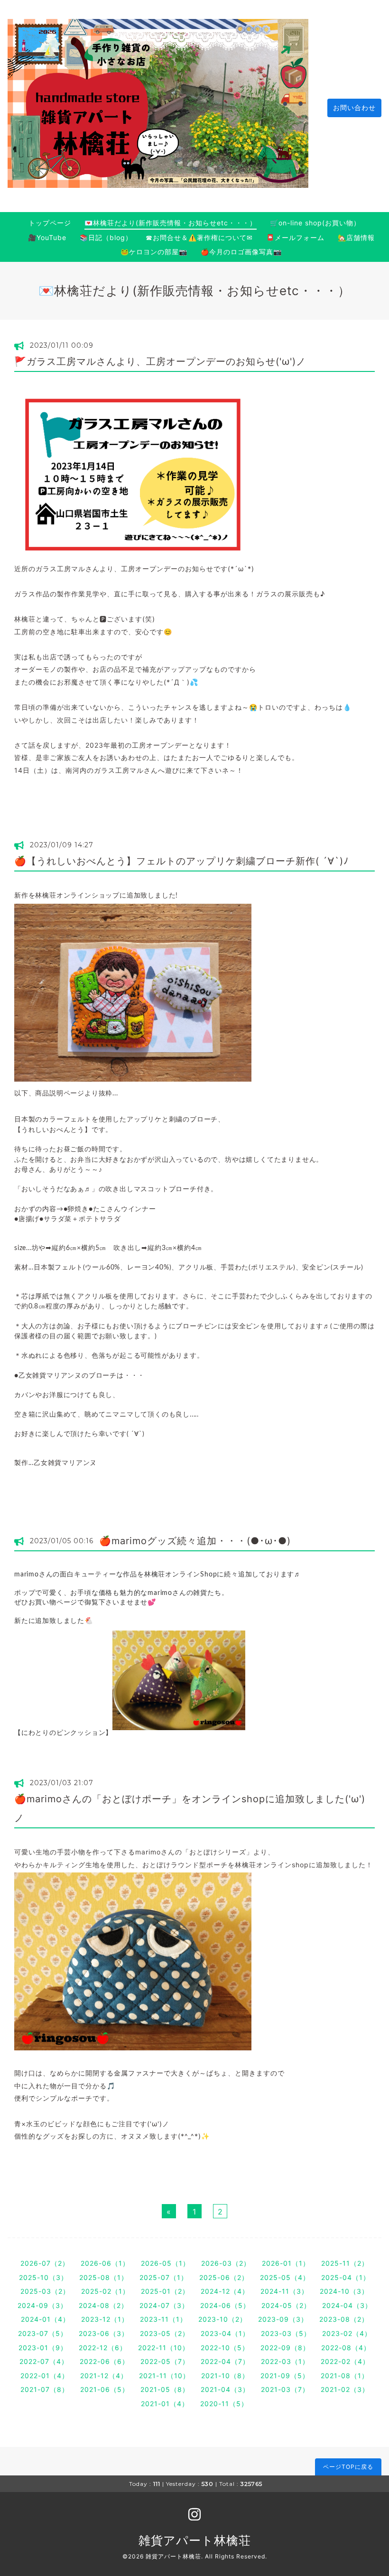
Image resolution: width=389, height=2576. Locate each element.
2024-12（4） (225, 2291)
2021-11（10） (164, 2376)
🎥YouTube (47, 237)
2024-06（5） (225, 2305)
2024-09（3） (42, 2305)
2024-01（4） (45, 2319)
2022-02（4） (345, 2361)
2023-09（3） (283, 2319)
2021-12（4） (104, 2376)
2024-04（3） (347, 2305)
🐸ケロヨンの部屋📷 (154, 252)
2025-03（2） (45, 2291)
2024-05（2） (286, 2305)
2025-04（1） (346, 2277)
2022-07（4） (44, 2361)
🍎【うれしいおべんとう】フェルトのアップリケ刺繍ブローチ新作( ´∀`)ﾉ (181, 861)
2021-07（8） (45, 2389)
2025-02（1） (105, 2291)
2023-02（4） (347, 2333)
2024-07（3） (164, 2305)
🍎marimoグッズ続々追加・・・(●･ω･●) (195, 1541)
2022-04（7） (225, 2361)
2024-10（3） (344, 2291)
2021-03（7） (285, 2389)
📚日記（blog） (106, 237)
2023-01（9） (43, 2348)
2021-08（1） (345, 2376)
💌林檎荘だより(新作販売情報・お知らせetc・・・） (171, 223)
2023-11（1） (163, 2319)
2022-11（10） (164, 2348)
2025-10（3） (43, 2277)
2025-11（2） (345, 2263)
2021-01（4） (165, 2404)
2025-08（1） (104, 2277)
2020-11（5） (224, 2404)
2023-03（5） (286, 2333)
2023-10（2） (222, 2319)
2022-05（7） (165, 2361)
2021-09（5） (285, 2376)
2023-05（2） (165, 2333)
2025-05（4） (285, 2277)
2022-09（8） (285, 2348)
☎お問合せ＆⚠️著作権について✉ (199, 237)
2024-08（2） (103, 2305)
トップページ (50, 223)
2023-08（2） (344, 2319)
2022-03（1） (285, 2361)
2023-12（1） (105, 2319)
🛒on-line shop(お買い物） (315, 223)
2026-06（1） (105, 2263)
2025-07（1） (164, 2277)
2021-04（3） (225, 2389)
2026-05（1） (165, 2263)
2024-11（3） (284, 2291)
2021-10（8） (225, 2376)
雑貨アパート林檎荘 (195, 2540)
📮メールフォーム (295, 237)
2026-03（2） (226, 2263)
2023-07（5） (43, 2333)
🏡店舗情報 (356, 237)
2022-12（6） (103, 2348)
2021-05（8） (165, 2389)
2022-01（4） (45, 2376)
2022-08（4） (346, 2348)
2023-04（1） (225, 2333)
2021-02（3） (345, 2389)
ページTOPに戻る (348, 2467)
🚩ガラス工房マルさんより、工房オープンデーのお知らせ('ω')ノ (160, 361)
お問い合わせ (354, 107)
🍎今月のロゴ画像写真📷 (241, 252)
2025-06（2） (224, 2277)
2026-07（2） (45, 2263)
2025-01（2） (165, 2291)
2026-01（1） (286, 2263)
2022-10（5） (225, 2348)
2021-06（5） (105, 2389)
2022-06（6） (104, 2361)
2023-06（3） (104, 2333)
